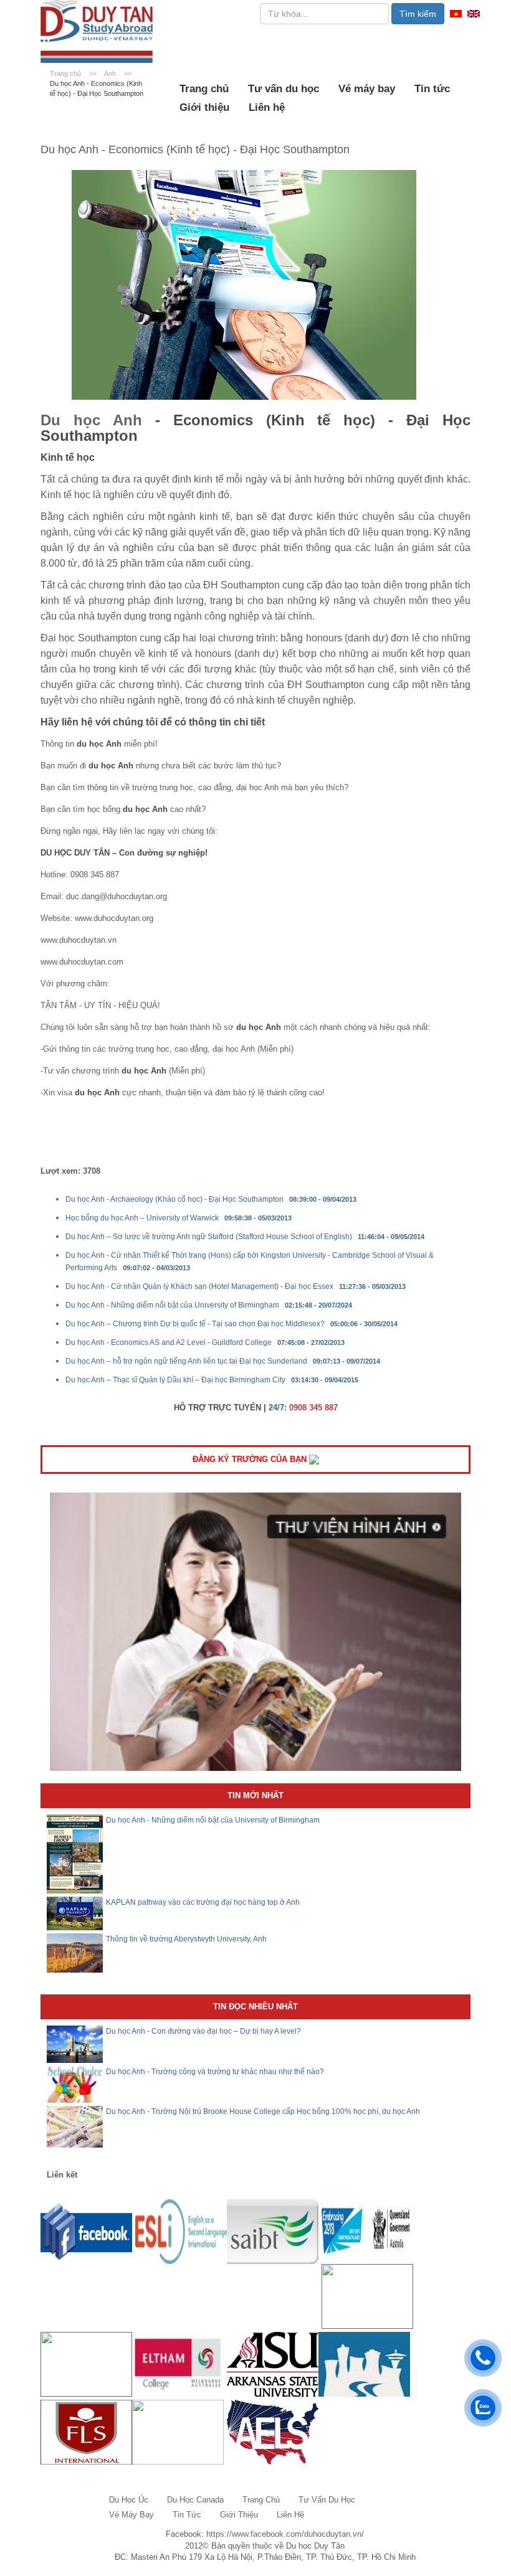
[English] (474, 13)
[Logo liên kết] (86, 2231)
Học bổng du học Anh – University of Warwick (142, 1218)
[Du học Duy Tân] (97, 31)
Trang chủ (204, 89)
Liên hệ (267, 107)
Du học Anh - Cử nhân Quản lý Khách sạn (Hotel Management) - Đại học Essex (199, 1286)
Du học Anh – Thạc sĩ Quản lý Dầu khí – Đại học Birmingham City (175, 1380)
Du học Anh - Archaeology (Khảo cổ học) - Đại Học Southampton (174, 1199)
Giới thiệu (204, 107)
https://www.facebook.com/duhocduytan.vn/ (285, 2534)
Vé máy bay (367, 89)
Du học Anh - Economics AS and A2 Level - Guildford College (169, 1342)
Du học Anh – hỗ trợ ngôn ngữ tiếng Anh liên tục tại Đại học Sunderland (186, 1361)
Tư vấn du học (284, 89)
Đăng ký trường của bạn (251, 1459)
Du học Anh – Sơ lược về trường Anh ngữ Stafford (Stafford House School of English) (209, 1237)
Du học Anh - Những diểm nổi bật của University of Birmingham (172, 1305)
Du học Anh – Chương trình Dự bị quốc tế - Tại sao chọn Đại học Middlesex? (195, 1324)
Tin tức (432, 89)
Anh (111, 73)
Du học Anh (91, 420)
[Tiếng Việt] (456, 13)
